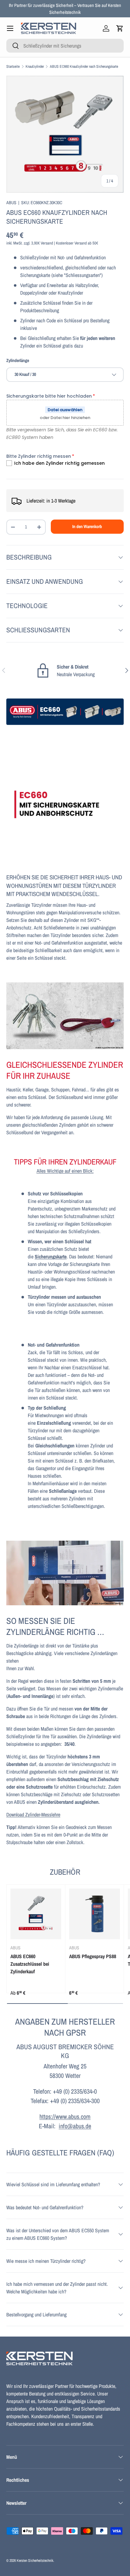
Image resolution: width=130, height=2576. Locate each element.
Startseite (13, 66)
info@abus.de (75, 2126)
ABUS (11, 202)
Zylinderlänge (18, 360)
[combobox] (65, 46)
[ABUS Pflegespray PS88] (95, 1914)
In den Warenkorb (87, 526)
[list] (65, 134)
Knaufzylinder (35, 66)
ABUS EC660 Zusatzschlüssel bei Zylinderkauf (30, 1964)
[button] (120, 28)
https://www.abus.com (65, 2116)
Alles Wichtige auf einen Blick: (65, 1171)
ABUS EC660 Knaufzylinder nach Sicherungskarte (84, 66)
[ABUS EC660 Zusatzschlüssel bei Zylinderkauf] (36, 1914)
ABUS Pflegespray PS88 (93, 1956)
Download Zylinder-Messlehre (33, 1814)
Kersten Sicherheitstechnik (35, 2561)
